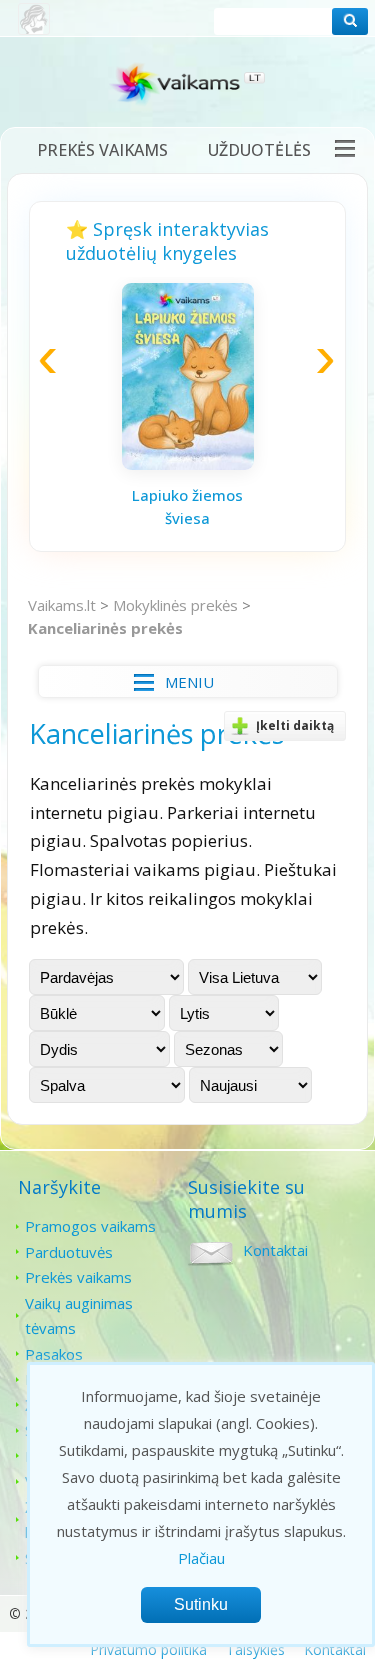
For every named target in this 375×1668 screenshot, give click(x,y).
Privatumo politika (148, 1649)
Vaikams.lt (62, 605)
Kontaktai (275, 1250)
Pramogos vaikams (90, 1226)
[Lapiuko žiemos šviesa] (188, 464)
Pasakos (54, 1354)
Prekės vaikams (102, 150)
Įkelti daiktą (295, 725)
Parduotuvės (69, 1252)
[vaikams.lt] (188, 87)
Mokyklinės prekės (175, 605)
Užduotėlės (259, 150)
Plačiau (201, 1558)
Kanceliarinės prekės (105, 628)
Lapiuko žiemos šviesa (187, 506)
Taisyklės (255, 1649)
